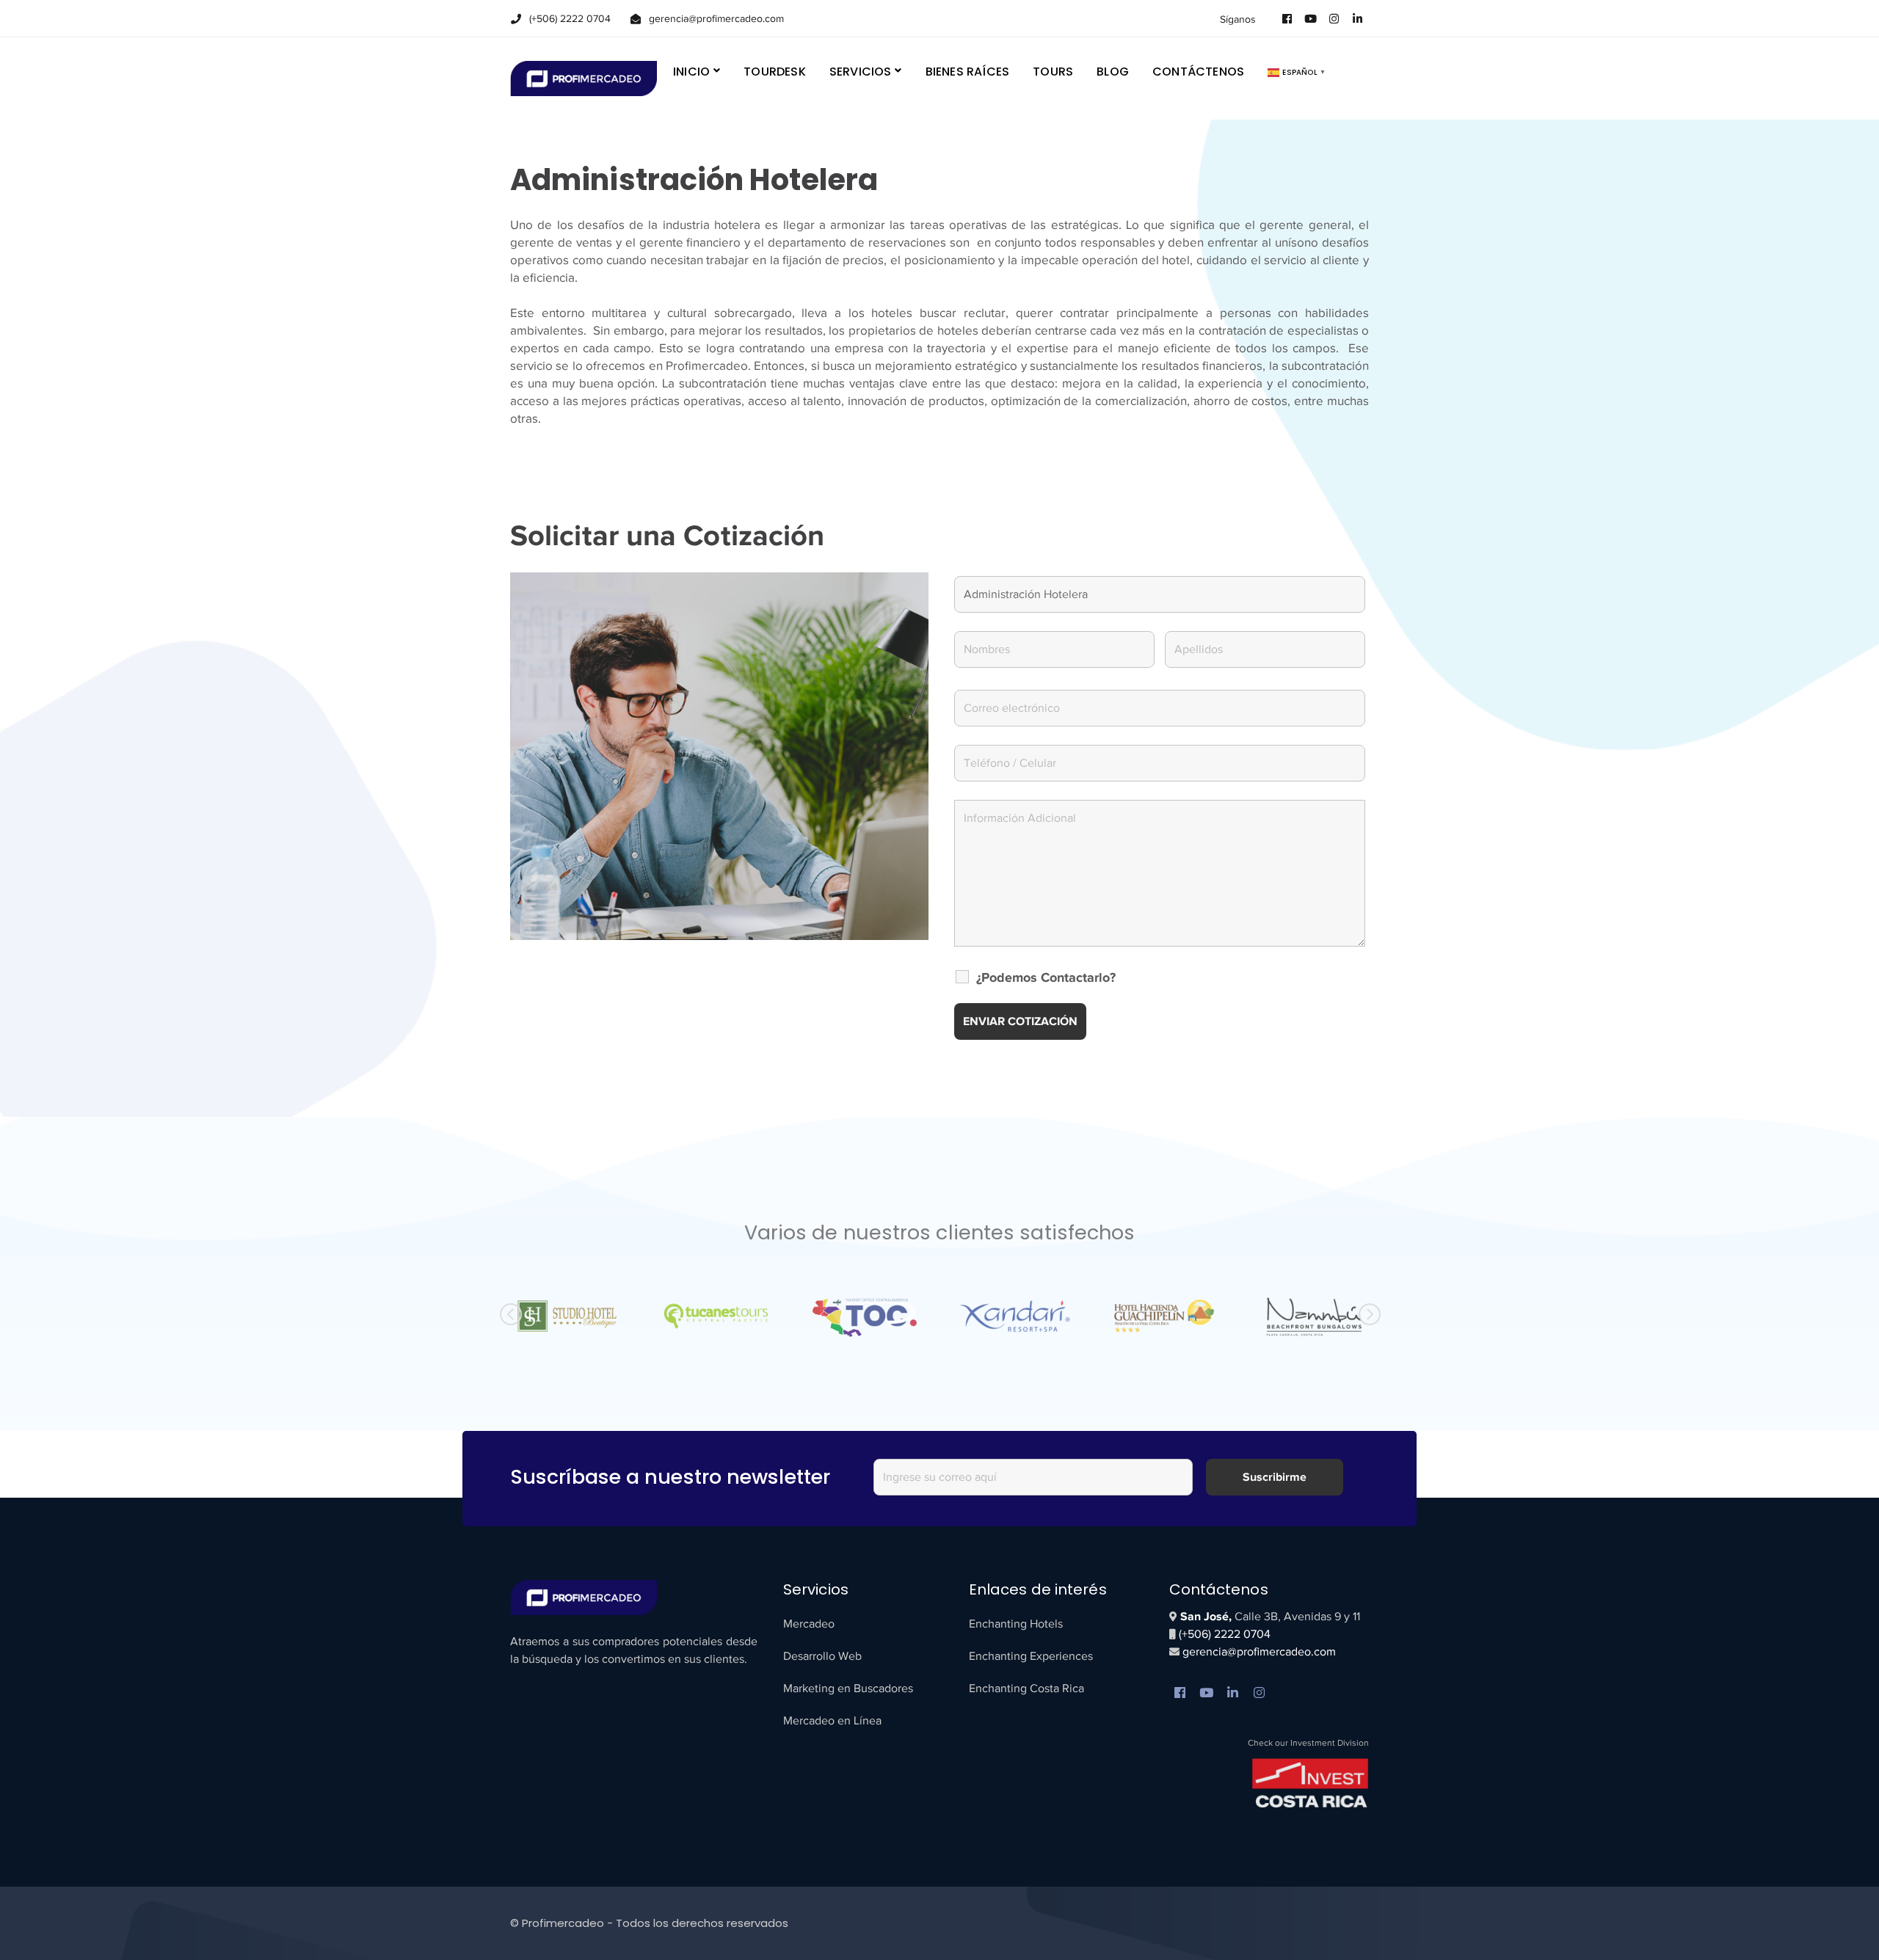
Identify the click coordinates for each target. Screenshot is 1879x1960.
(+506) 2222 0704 (1225, 1634)
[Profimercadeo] (584, 77)
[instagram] (1260, 1694)
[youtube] (1207, 1694)
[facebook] (1180, 1694)
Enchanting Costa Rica (1026, 1688)
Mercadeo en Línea (832, 1721)
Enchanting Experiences (1031, 1656)
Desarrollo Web (822, 1656)
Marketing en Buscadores (848, 1688)
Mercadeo (809, 1624)
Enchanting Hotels (1016, 1624)
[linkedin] (1233, 1694)
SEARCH (1357, 71)
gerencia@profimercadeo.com (1258, 1652)
